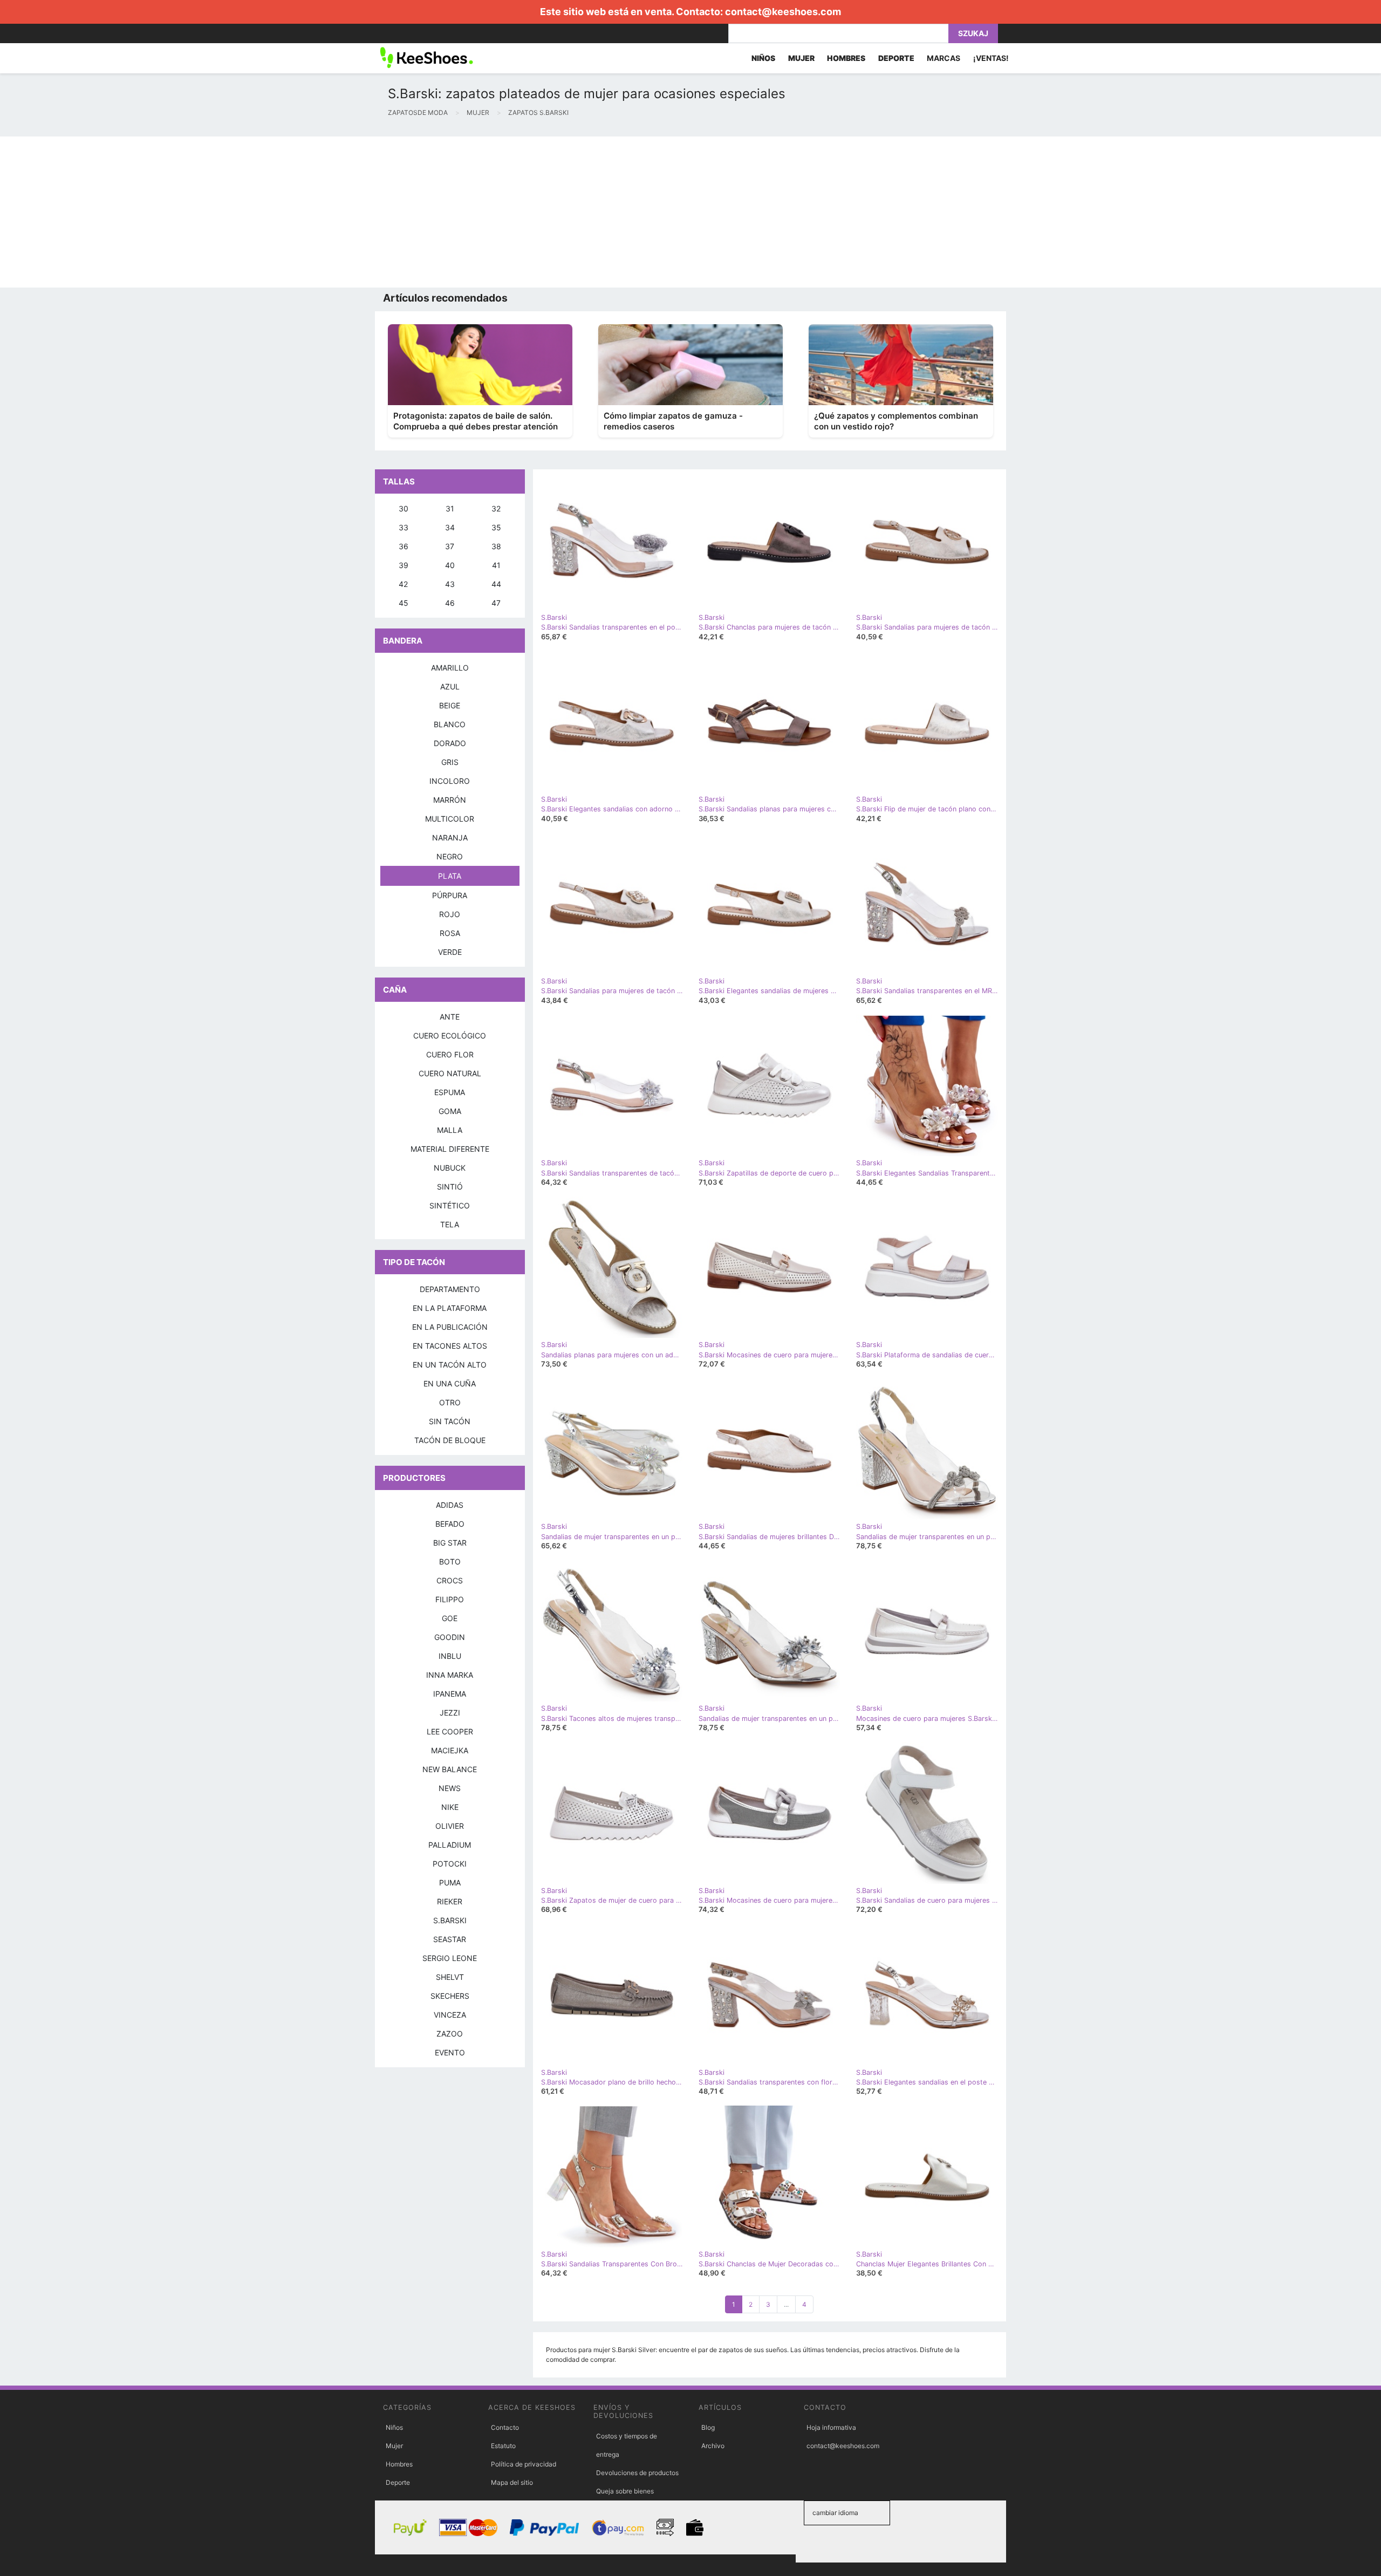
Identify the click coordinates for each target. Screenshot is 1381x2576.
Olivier (450, 1826)
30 (404, 508)
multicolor (450, 819)
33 (404, 527)
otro (450, 1402)
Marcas (944, 58)
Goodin (450, 1637)
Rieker (450, 1901)
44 (496, 584)
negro (450, 856)
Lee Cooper (450, 1731)
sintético (450, 1205)
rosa (450, 933)
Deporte (398, 2482)
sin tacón (450, 1421)
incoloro (450, 781)
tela (450, 1224)
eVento (450, 2052)
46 (450, 603)
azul (450, 686)
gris (450, 762)
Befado (450, 1524)
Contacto (505, 2427)
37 (450, 546)
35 (496, 527)
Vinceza (450, 2015)
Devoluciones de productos (637, 2473)
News (450, 1788)
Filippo (450, 1599)
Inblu (450, 1656)
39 (404, 565)
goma (450, 1111)
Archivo (713, 2446)
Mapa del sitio (512, 2482)
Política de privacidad (524, 2464)
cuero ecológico (450, 1036)
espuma (450, 1092)
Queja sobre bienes (625, 2491)
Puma (450, 1883)
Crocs (450, 1580)
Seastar (450, 1939)
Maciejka (450, 1750)
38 (496, 546)
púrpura (450, 895)
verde (450, 952)
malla (450, 1130)
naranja (450, 838)
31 (450, 508)
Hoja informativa (831, 2427)
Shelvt (450, 1977)
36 (404, 546)
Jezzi (450, 1713)
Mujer (394, 2446)
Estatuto (503, 2446)
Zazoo (450, 2034)
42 (403, 584)
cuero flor (450, 1054)
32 (496, 508)
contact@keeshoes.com (783, 12)
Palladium (450, 1845)
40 (450, 565)
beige (450, 705)
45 (404, 603)
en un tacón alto (450, 1365)
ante (450, 1017)
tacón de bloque (450, 1440)
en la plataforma (450, 1308)
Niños (394, 2427)
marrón (450, 800)
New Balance (450, 1769)
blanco (450, 724)
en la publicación (450, 1327)
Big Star (450, 1543)
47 (496, 603)
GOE (450, 1618)
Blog (708, 2427)
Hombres (399, 2464)
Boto (450, 1562)
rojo (450, 914)
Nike (450, 1807)
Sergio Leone (450, 1958)
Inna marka (450, 1675)
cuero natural (450, 1073)
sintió (450, 1187)
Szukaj (973, 33)
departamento (450, 1289)
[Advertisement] (324, 212)
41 (496, 565)
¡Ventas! (991, 58)
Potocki (450, 1864)
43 (450, 584)
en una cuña (450, 1383)
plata (450, 876)
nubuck (450, 1168)
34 (450, 527)
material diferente (450, 1149)
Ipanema (450, 1694)
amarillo (450, 668)
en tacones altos (450, 1346)
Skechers (450, 1996)
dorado (450, 743)
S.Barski (450, 1920)
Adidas (450, 1505)
